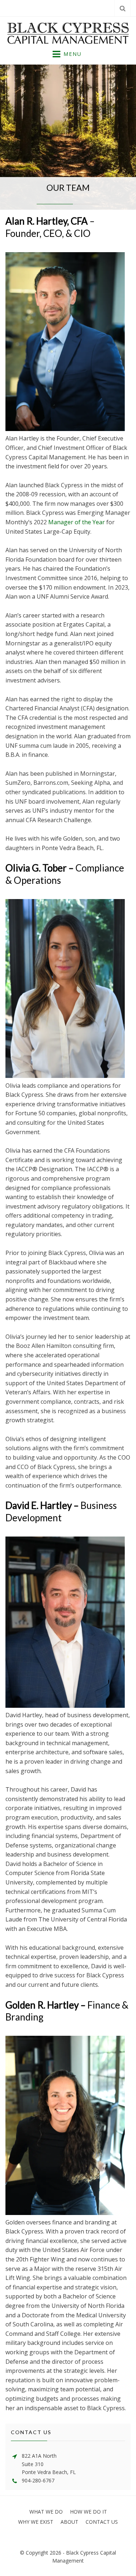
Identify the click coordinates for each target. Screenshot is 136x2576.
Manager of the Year (77, 522)
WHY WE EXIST (36, 2522)
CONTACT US (102, 2522)
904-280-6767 (38, 2480)
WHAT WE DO (46, 2512)
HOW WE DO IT (88, 2512)
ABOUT (69, 2522)
